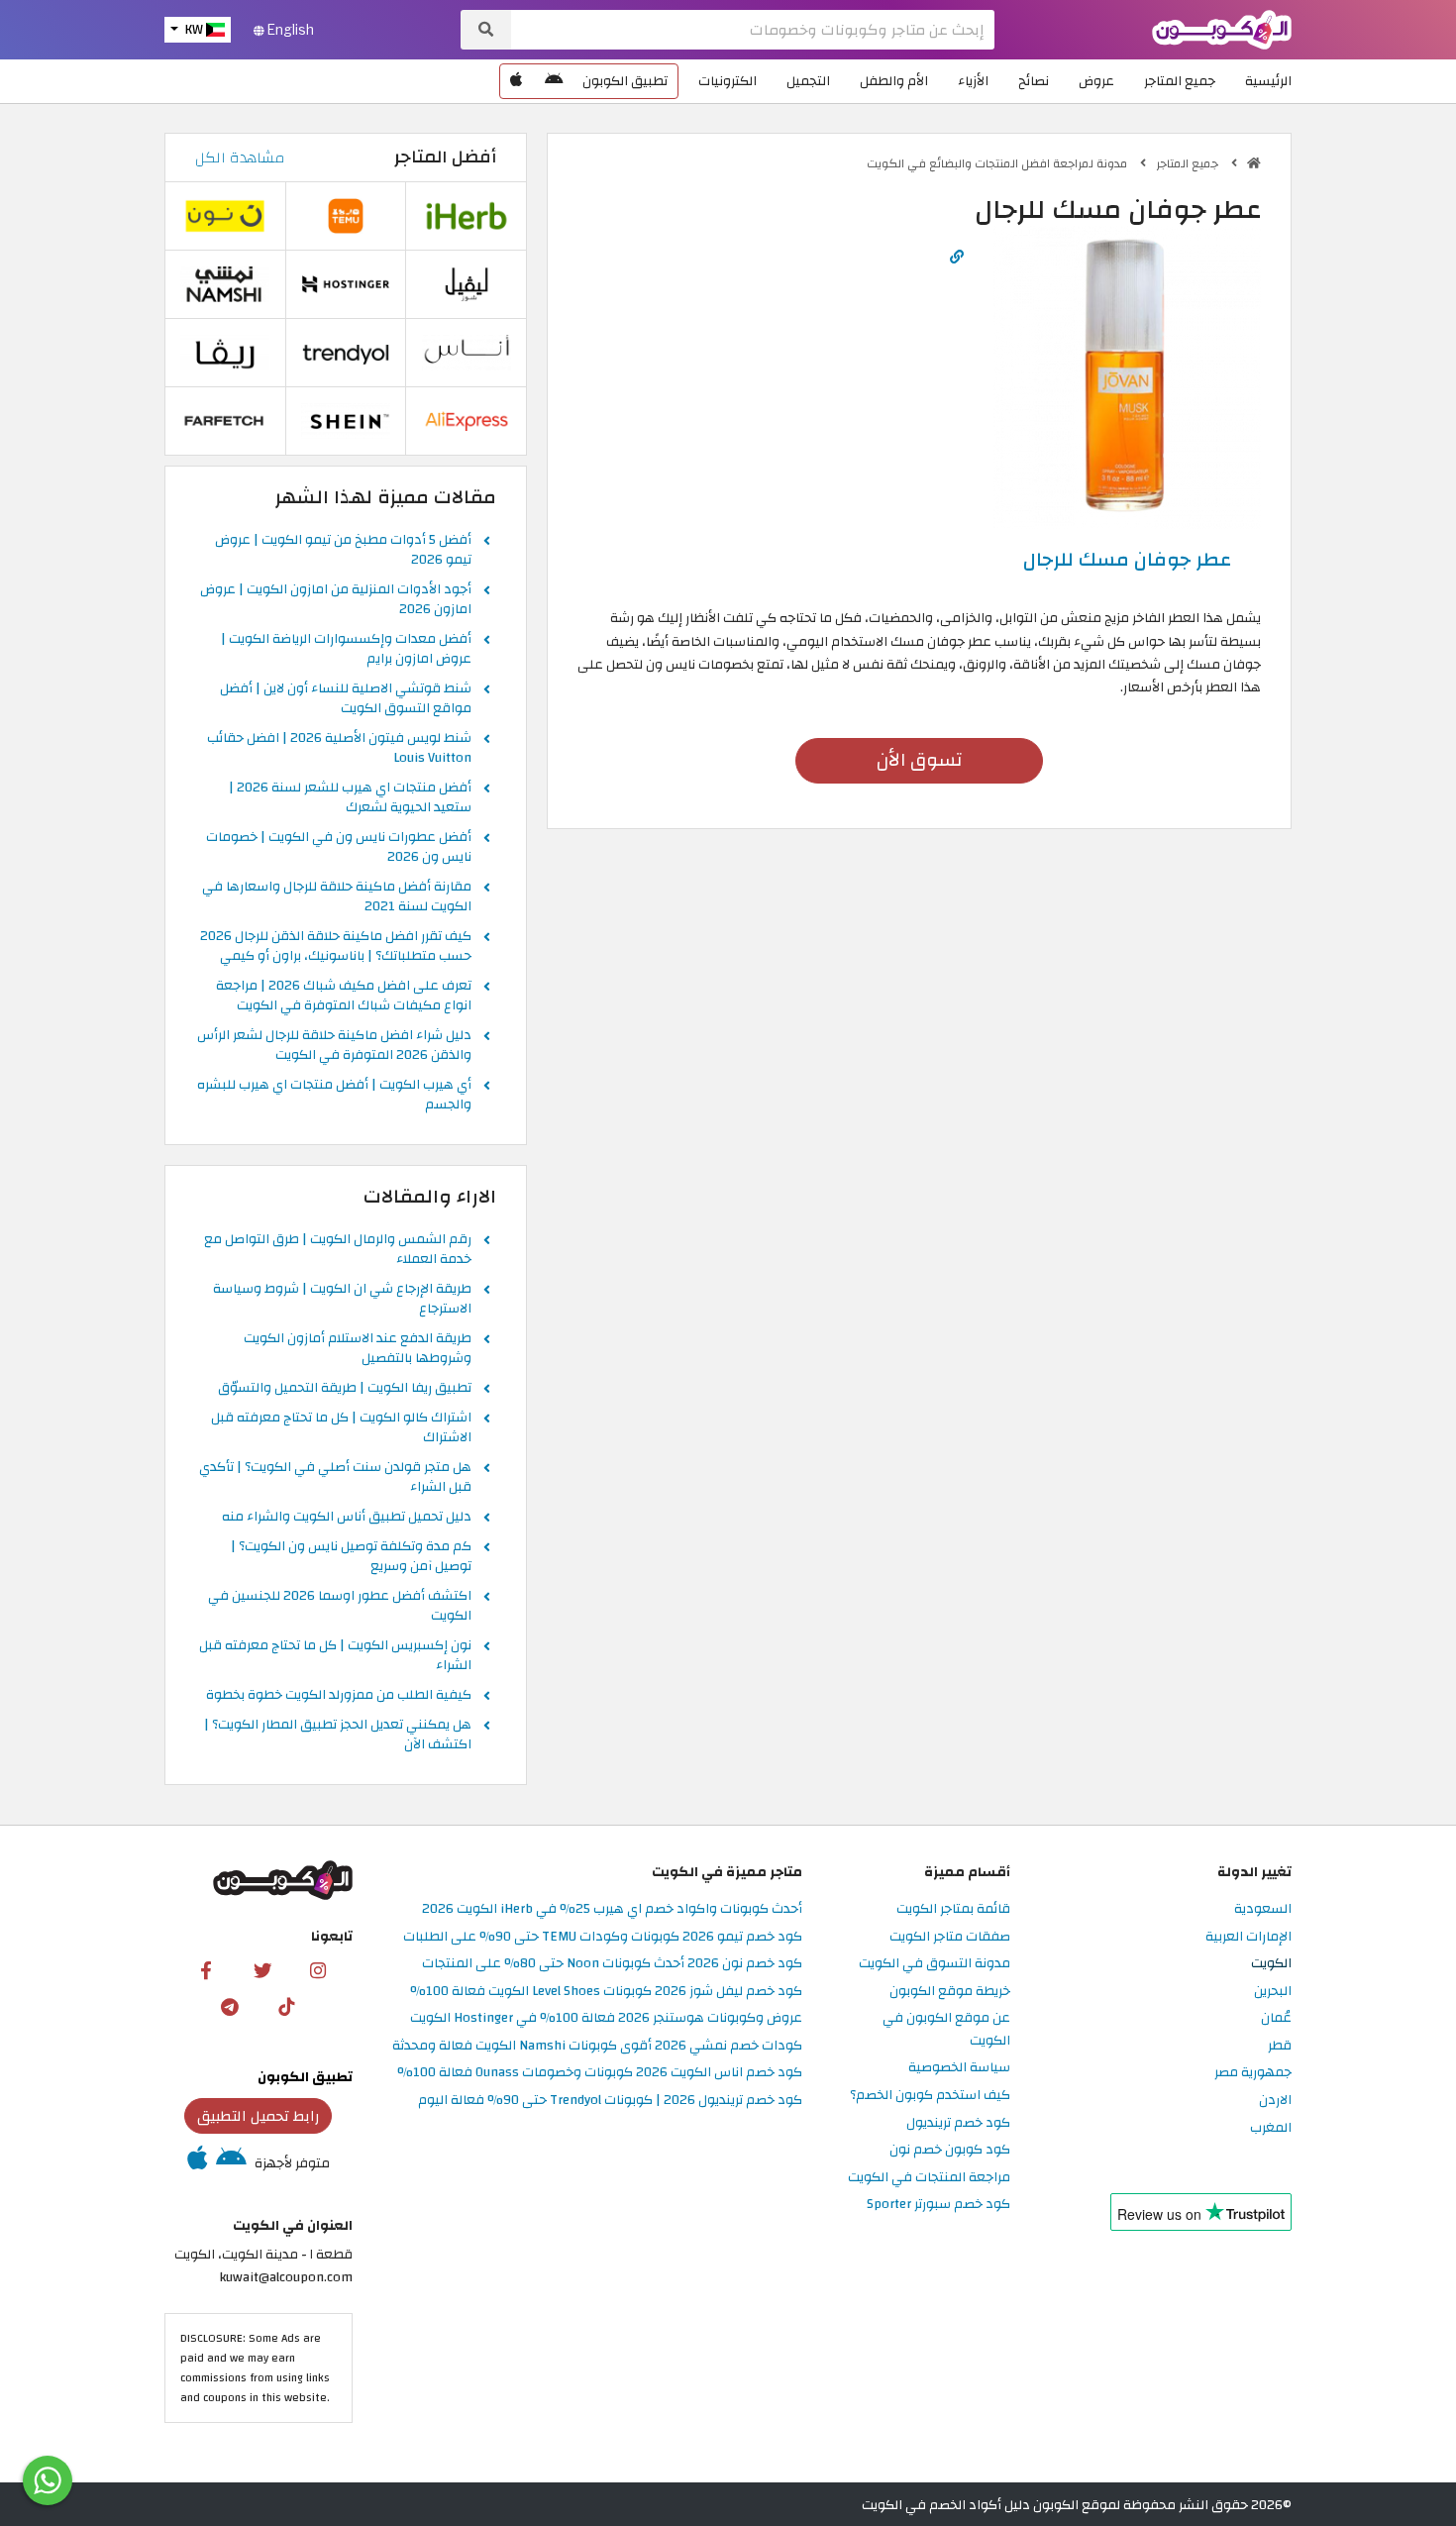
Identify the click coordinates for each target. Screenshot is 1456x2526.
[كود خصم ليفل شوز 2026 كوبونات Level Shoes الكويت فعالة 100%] (467, 284)
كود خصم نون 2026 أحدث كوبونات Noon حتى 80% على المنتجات (612, 1964)
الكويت (1271, 1964)
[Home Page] (1222, 28)
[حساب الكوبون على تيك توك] (286, 2006)
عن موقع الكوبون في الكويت (946, 2030)
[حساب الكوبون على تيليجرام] (230, 2006)
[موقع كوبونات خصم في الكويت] (1254, 163)
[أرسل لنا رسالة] (48, 2480)
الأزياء (973, 81)
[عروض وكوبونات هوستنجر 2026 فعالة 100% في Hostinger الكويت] (346, 284)
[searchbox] (753, 30)
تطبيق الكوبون (625, 81)
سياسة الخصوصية (959, 2068)
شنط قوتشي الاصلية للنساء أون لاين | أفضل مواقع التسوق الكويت (346, 699)
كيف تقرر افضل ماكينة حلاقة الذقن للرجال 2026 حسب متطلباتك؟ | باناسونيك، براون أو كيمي (336, 947)
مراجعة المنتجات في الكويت (929, 2178)
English (289, 30)
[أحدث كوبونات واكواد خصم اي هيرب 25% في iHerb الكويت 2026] (467, 215)
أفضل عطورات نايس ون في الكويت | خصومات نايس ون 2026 (339, 848)
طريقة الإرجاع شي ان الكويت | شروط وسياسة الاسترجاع (342, 1300)
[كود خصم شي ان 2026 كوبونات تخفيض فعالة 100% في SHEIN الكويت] (346, 421)
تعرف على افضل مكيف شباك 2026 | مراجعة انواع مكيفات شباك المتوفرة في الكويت (344, 997)
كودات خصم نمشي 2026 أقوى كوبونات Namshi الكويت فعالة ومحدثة (597, 2046)
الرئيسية (1268, 81)
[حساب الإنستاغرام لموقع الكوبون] (318, 1969)
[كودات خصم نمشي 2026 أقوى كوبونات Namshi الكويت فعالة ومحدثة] (225, 284)
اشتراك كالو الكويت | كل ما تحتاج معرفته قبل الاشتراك (341, 1428)
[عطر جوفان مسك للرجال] (1127, 376)
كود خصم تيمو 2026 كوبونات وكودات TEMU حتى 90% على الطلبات (603, 1937)
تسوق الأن (919, 760)
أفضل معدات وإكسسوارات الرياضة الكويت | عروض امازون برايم (346, 650)
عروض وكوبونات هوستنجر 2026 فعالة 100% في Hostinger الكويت (606, 2018)
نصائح (1034, 81)
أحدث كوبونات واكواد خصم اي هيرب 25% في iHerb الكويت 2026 (612, 1909)
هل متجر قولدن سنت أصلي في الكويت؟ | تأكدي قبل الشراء (335, 1478)
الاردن (1275, 2101)
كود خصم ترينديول (958, 2123)
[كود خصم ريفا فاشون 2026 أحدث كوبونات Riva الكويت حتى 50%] (225, 352)
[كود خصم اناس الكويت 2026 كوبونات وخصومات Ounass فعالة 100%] (467, 352)
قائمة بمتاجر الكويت (953, 1909)
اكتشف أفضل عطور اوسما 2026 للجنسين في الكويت (340, 1607)
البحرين (1273, 1992)
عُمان (1276, 2018)
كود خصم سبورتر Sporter (938, 2205)
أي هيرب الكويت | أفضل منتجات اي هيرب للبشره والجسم (334, 1096)
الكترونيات (728, 81)
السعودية (1263, 1909)
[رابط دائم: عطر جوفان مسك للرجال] (957, 257)
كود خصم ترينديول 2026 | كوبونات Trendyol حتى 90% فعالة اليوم (610, 2101)
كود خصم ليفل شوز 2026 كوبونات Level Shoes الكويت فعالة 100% (606, 1992)
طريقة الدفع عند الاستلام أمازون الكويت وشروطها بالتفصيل (358, 1349)
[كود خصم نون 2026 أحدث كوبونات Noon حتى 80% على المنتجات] (225, 215)
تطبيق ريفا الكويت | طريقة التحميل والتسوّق (345, 1389)
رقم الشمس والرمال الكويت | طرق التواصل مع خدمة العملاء (338, 1250)
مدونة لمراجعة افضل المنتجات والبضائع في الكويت (998, 163)
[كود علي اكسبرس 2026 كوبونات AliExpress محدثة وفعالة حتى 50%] (467, 421)
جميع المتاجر (1180, 81)
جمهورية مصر (1253, 2073)
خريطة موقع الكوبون (950, 1992)
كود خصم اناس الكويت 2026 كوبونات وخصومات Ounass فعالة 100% (600, 2073)
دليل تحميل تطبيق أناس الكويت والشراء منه (347, 1518)
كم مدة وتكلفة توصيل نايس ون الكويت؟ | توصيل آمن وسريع (351, 1557)
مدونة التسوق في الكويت (935, 1964)
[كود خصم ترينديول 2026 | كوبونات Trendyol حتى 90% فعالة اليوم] (346, 352)
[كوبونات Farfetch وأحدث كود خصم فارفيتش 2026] (225, 421)
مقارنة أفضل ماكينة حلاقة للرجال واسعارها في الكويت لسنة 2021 (337, 897)
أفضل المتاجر (445, 157)
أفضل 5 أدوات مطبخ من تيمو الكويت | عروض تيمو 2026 (343, 551)
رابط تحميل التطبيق (259, 2116)
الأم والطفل (894, 81)
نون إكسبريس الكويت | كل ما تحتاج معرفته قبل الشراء (335, 1656)
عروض (1096, 81)
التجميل (808, 81)
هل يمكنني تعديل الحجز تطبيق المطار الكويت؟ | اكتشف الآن (338, 1736)
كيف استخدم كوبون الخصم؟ (930, 2096)
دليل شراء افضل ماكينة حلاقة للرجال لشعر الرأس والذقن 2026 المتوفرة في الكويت (334, 1046)
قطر (1280, 2046)
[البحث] (486, 30)
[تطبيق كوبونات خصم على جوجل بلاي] (554, 81)
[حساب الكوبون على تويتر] (262, 1969)
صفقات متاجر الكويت (950, 1937)
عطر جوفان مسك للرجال (1127, 560)
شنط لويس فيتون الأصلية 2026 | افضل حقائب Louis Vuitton (339, 749)
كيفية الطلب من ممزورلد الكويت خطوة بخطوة (339, 1696)
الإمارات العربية (1248, 1937)
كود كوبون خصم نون (950, 2150)
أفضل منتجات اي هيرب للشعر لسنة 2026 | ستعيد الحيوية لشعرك (350, 798)
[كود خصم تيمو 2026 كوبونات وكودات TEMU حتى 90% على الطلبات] (346, 215)
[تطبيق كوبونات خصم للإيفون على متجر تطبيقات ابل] (516, 81)
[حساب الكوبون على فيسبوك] (206, 1969)
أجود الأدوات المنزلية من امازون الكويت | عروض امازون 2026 (336, 600)
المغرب (1271, 2128)
